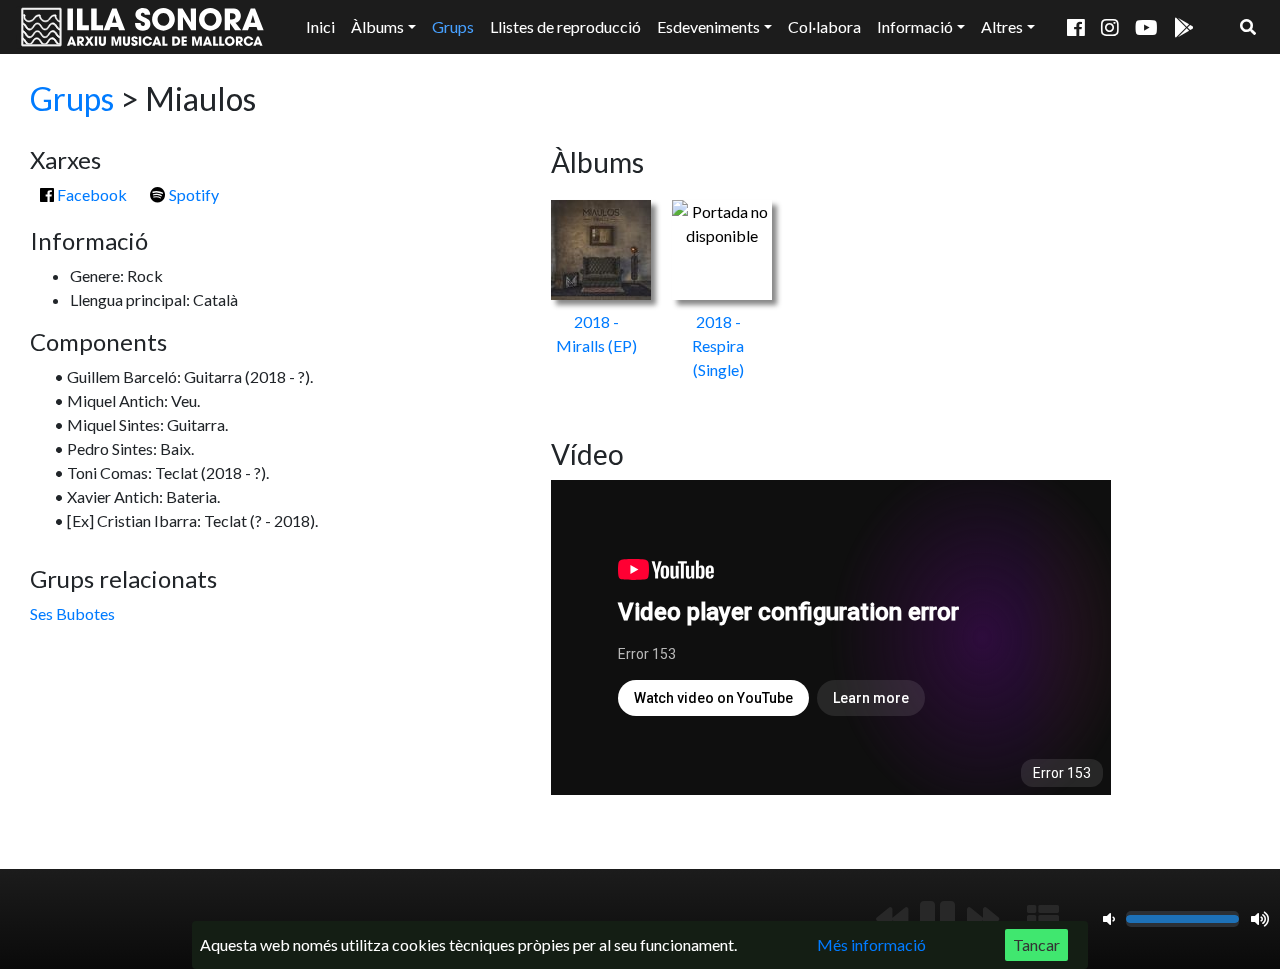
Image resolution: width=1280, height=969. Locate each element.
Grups (453, 26)
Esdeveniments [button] (708, 26)
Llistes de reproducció (565, 26)
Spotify (192, 194)
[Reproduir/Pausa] (937, 919)
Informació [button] (915, 26)
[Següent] (983, 919)
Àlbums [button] (377, 26)
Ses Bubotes (72, 613)
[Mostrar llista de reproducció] (1043, 919)
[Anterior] (892, 919)
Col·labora (824, 26)
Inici (320, 26)
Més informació (871, 944)
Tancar (1036, 944)
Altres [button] (1002, 26)
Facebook (90, 194)
